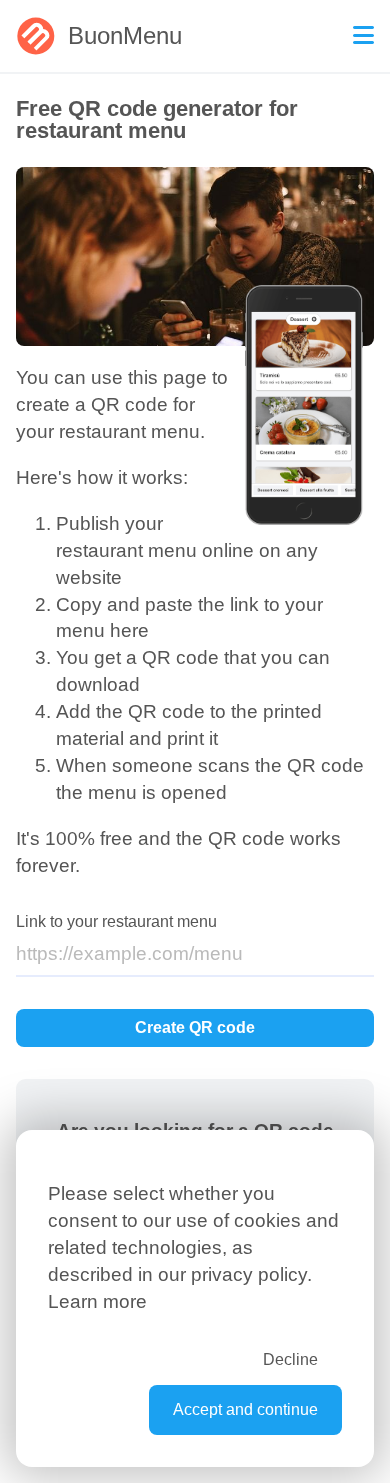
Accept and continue (245, 1409)
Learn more (97, 1301)
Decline (290, 1359)
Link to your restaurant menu (116, 921)
